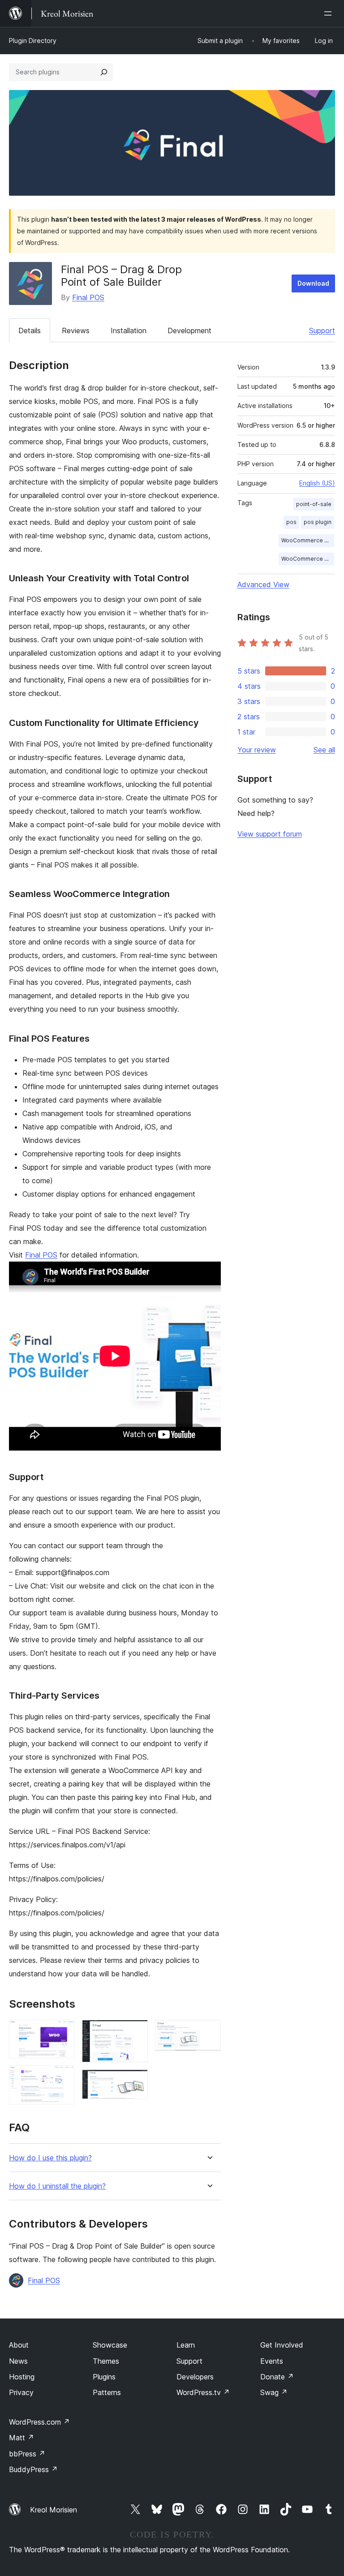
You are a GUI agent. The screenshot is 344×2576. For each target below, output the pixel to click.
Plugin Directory (33, 41)
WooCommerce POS (308, 559)
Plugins (104, 2377)
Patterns (107, 2392)
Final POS (88, 297)
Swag (274, 2392)
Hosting (22, 2377)
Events (272, 2361)
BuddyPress (33, 2469)
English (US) (317, 483)
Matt (21, 2438)
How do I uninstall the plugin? (57, 2186)
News (18, 2361)
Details (30, 331)
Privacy (21, 2392)
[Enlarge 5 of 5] (209, 2032)
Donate (277, 2377)
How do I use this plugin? (50, 2158)
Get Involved (282, 2345)
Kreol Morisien (54, 2510)
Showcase (110, 2345)
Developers (195, 2377)
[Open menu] (330, 13)
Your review (257, 750)
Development (189, 331)
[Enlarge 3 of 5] (136, 2032)
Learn (186, 2345)
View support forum (270, 834)
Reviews (76, 331)
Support (322, 331)
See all (324, 750)
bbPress (27, 2454)
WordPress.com (39, 2422)
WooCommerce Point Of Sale (308, 540)
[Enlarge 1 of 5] (63, 2032)
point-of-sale (314, 504)
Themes (106, 2361)
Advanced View (263, 584)
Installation (129, 331)
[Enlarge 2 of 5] (63, 2078)
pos (291, 522)
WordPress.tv (203, 2392)
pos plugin (318, 522)
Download (313, 283)
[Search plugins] (104, 72)
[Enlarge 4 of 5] (136, 2082)
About (19, 2345)
